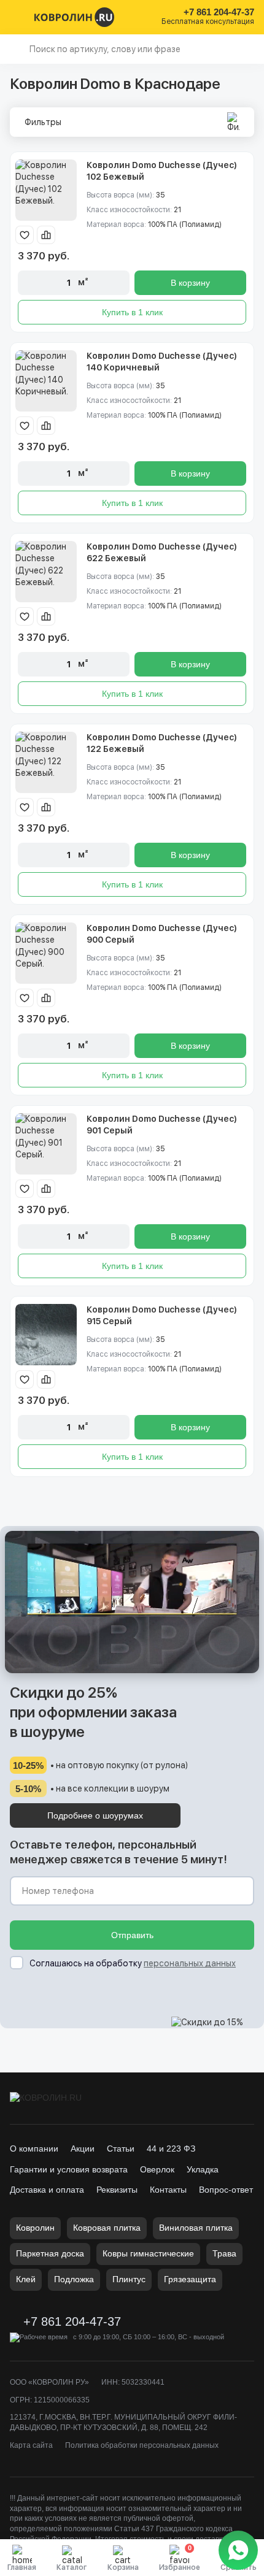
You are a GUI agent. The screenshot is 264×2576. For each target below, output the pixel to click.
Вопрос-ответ (226, 2190)
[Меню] (17, 17)
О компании (34, 2149)
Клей (26, 2279)
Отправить (132, 1935)
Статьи (121, 2149)
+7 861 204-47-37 (219, 12)
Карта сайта (31, 2445)
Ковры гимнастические (148, 2253)
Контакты (168, 2190)
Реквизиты (117, 2190)
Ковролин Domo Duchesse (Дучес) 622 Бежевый (162, 553)
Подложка (74, 2279)
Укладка (203, 2169)
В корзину (190, 283)
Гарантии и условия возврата (69, 2169)
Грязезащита (190, 2279)
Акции (83, 2149)
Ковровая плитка (107, 2228)
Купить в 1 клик (132, 312)
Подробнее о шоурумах (95, 1815)
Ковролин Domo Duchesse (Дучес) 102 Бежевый (162, 171)
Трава (224, 2253)
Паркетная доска (50, 2253)
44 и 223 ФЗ (171, 2149)
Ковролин (35, 2228)
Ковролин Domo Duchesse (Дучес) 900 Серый (162, 934)
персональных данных (190, 1963)
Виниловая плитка (196, 2228)
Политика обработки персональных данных (142, 2445)
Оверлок (157, 2169)
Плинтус (129, 2279)
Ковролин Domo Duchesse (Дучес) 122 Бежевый (162, 743)
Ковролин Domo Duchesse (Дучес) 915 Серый (162, 1316)
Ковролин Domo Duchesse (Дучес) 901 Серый (162, 1125)
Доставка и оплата (47, 2190)
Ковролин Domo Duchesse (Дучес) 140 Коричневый (162, 362)
